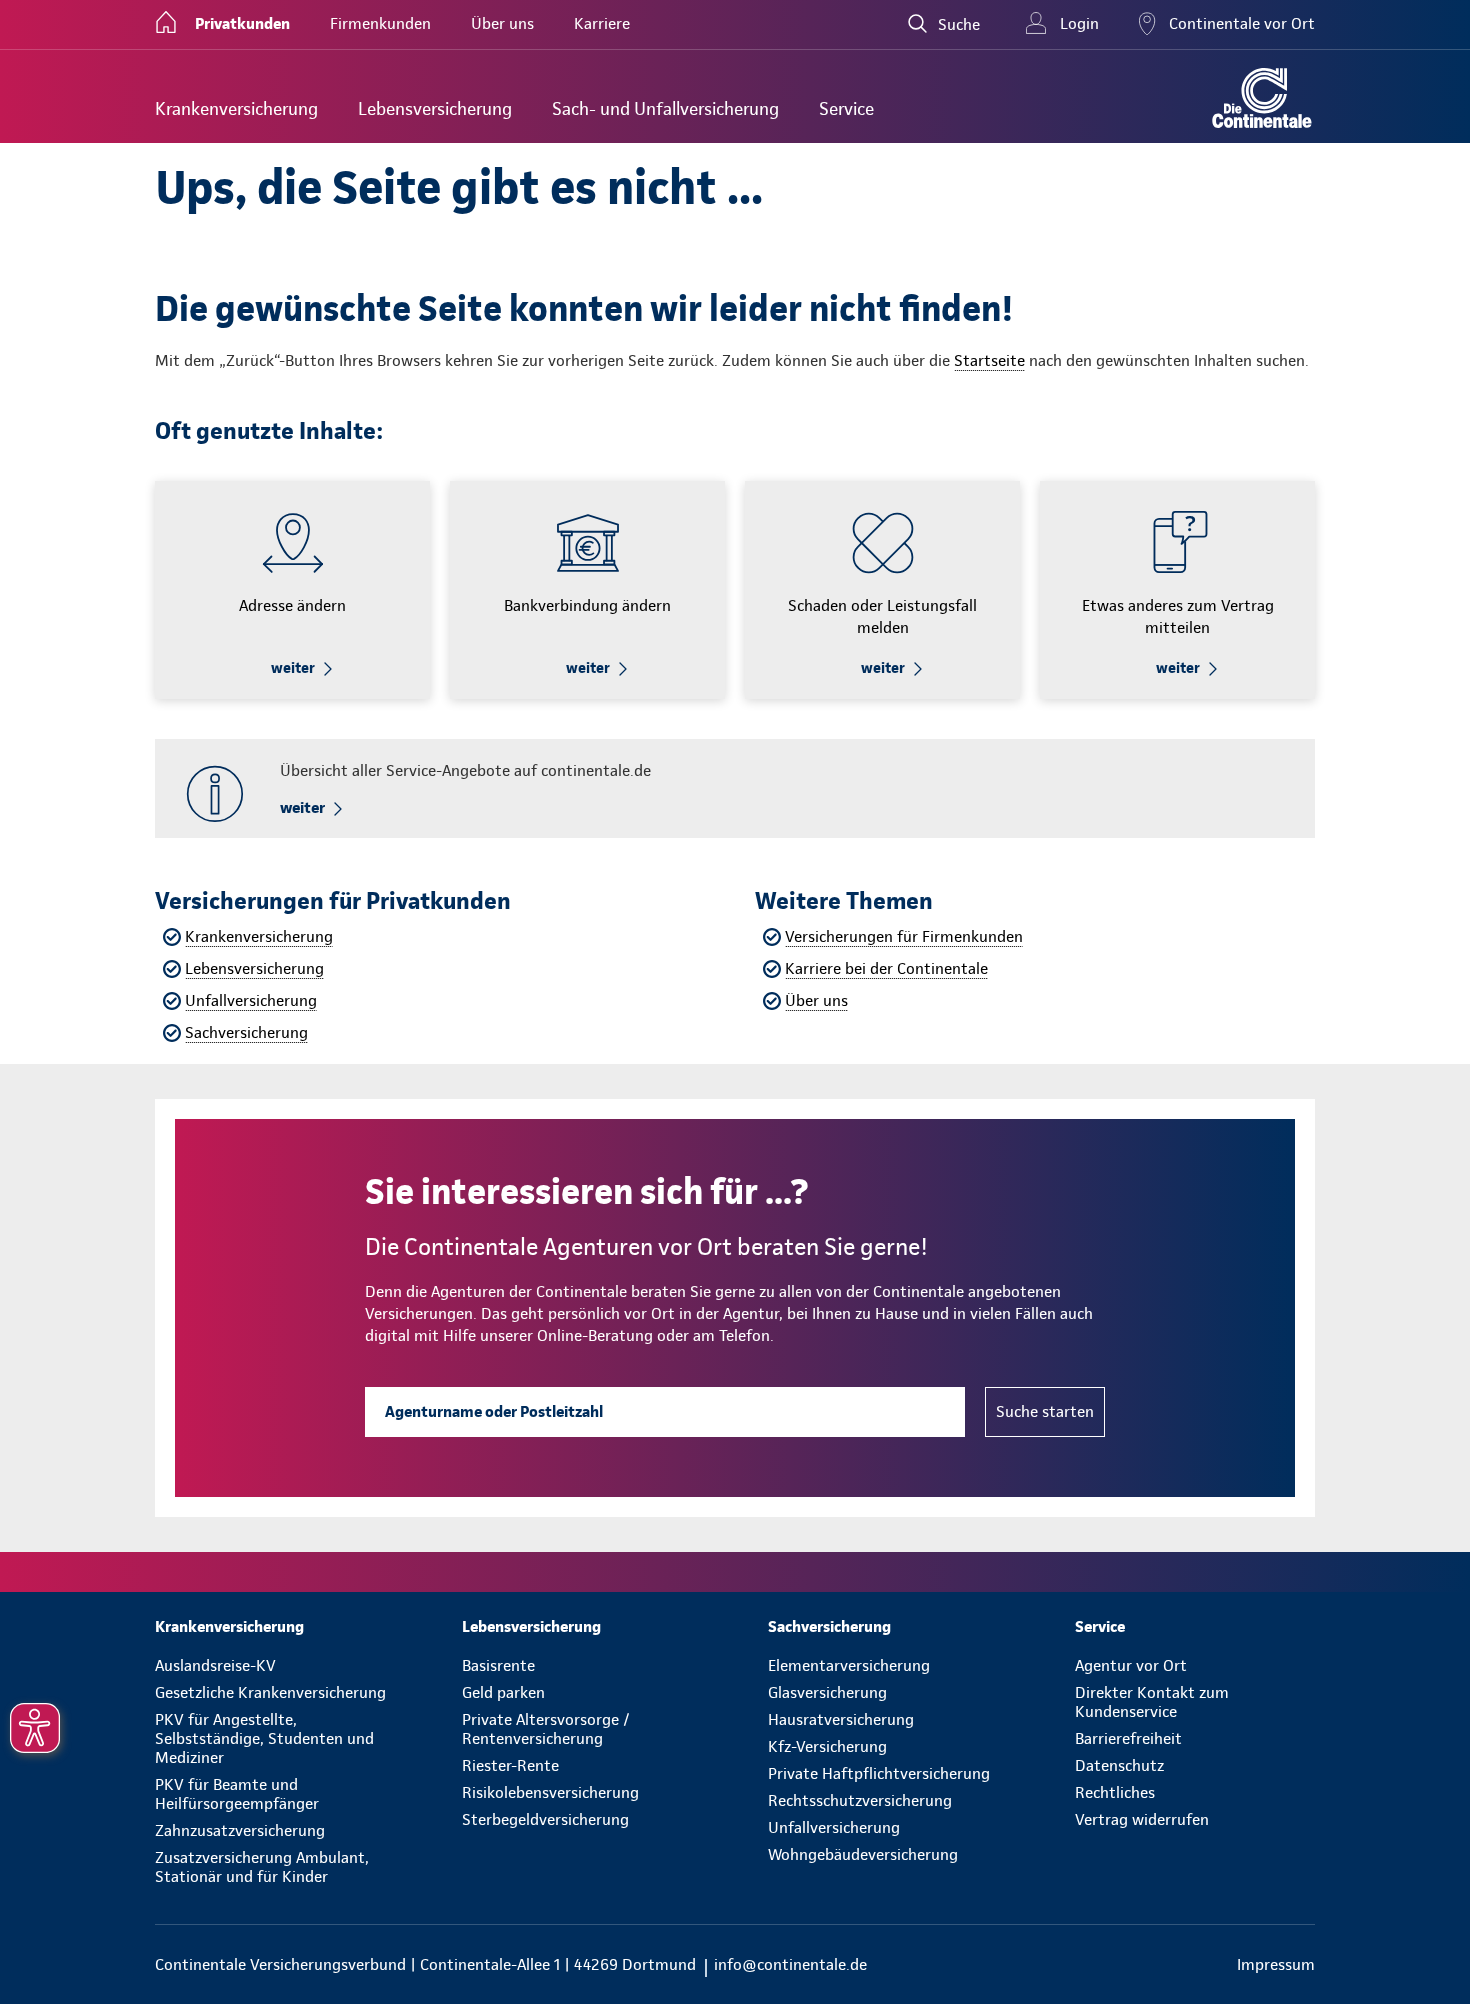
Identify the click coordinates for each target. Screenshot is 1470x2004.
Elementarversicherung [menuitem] (849, 1665)
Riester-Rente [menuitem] (510, 1765)
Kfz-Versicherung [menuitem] (827, 1746)
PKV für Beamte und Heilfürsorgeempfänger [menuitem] (237, 1794)
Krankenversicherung (259, 936)
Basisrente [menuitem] (498, 1665)
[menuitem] (236, 108)
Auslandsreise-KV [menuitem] (215, 1665)
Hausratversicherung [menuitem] (841, 1719)
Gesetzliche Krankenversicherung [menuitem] (270, 1692)
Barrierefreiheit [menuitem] (1128, 1738)
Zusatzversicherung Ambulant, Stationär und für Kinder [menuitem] (262, 1867)
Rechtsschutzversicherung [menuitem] (860, 1800)
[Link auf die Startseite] (1262, 98)
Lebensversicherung (254, 968)
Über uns (816, 1000)
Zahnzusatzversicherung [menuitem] (240, 1830)
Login (1079, 23)
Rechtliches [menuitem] (1115, 1792)
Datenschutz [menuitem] (1119, 1765)
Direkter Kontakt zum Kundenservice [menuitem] (1152, 1702)
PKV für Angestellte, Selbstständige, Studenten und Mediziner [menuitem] (264, 1738)
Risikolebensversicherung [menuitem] (550, 1792)
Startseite (989, 360)
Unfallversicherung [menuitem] (834, 1827)
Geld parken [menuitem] (503, 1692)
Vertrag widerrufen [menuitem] (1142, 1819)
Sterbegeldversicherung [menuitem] (545, 1819)
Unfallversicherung (251, 1000)
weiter (293, 668)
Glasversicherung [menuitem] (827, 1692)
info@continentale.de (790, 1964)
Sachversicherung (246, 1032)
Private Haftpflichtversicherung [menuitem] (879, 1773)
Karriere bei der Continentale (886, 968)
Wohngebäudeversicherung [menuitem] (863, 1854)
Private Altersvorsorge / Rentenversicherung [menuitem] (546, 1729)
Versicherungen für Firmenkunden (904, 936)
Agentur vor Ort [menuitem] (1131, 1665)
